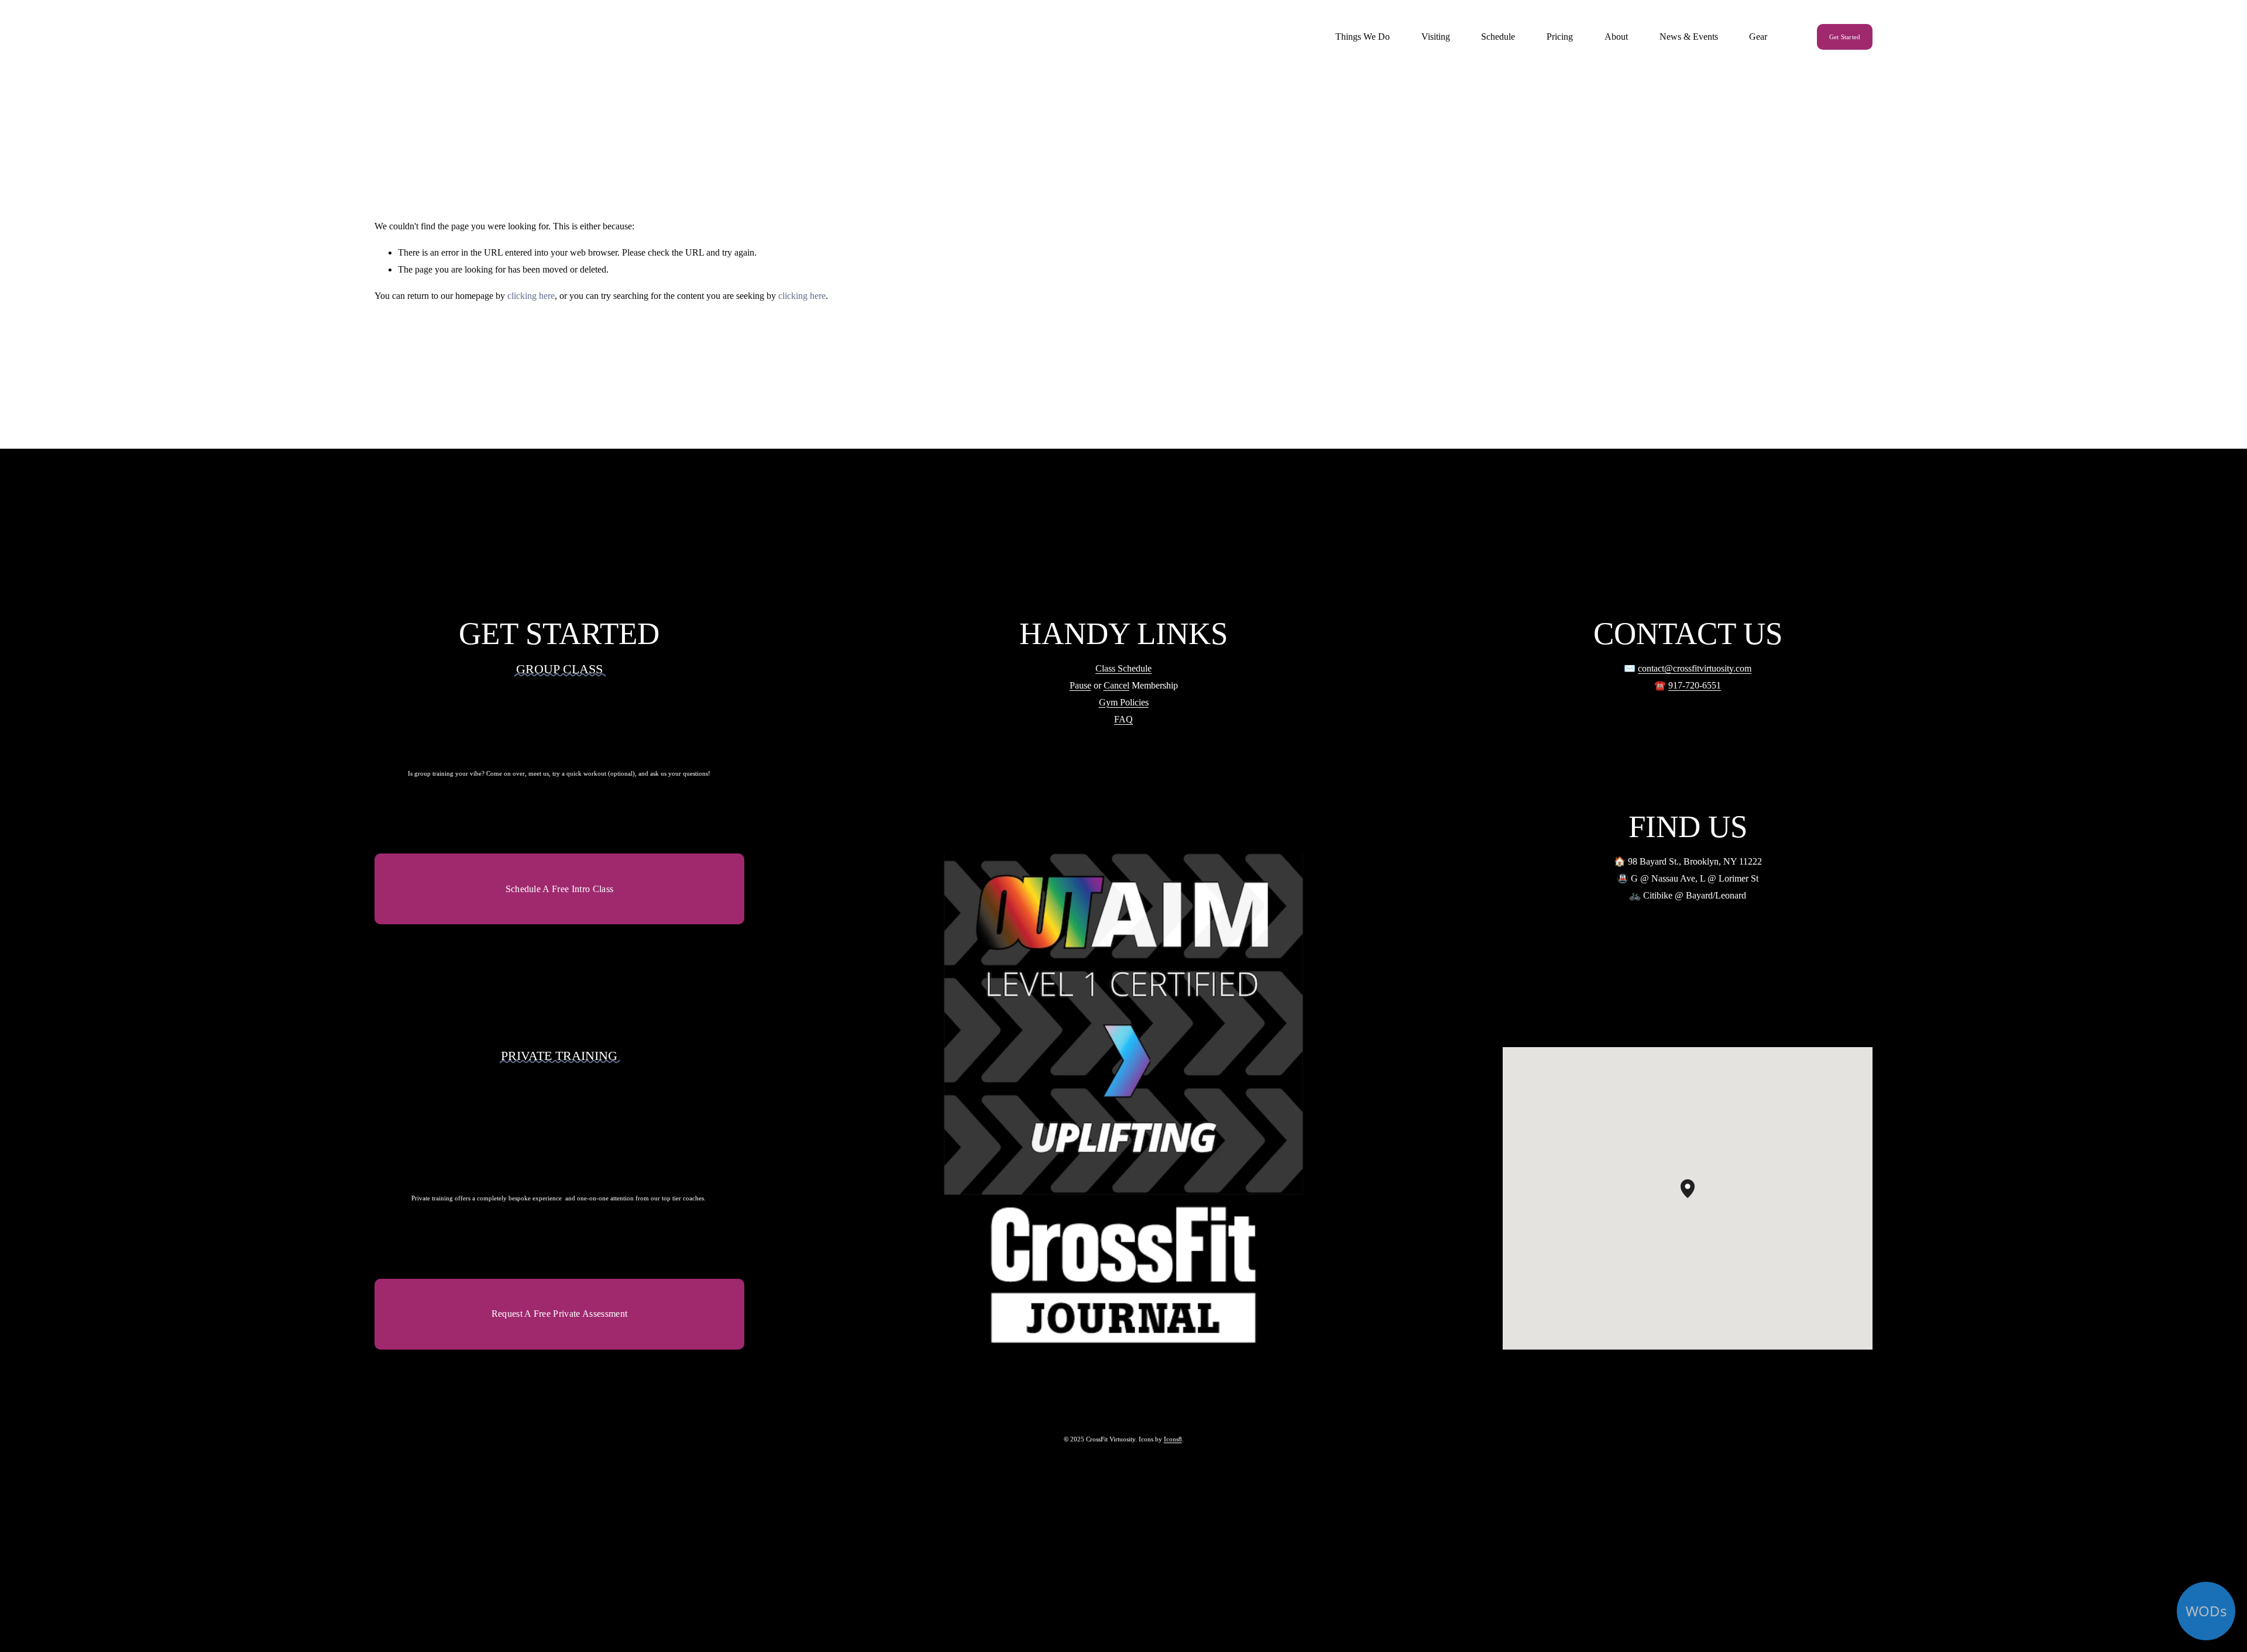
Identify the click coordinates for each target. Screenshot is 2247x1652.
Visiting (1436, 37)
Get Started (1845, 37)
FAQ (1123, 719)
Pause (1080, 685)
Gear (1758, 37)
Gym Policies (1124, 702)
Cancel (1116, 685)
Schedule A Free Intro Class (560, 889)
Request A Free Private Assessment (560, 1314)
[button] (1695, 1198)
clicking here (531, 296)
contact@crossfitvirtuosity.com (1695, 668)
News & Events (1689, 37)
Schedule (1498, 37)
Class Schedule (1123, 668)
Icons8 (1173, 1439)
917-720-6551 (1695, 685)
